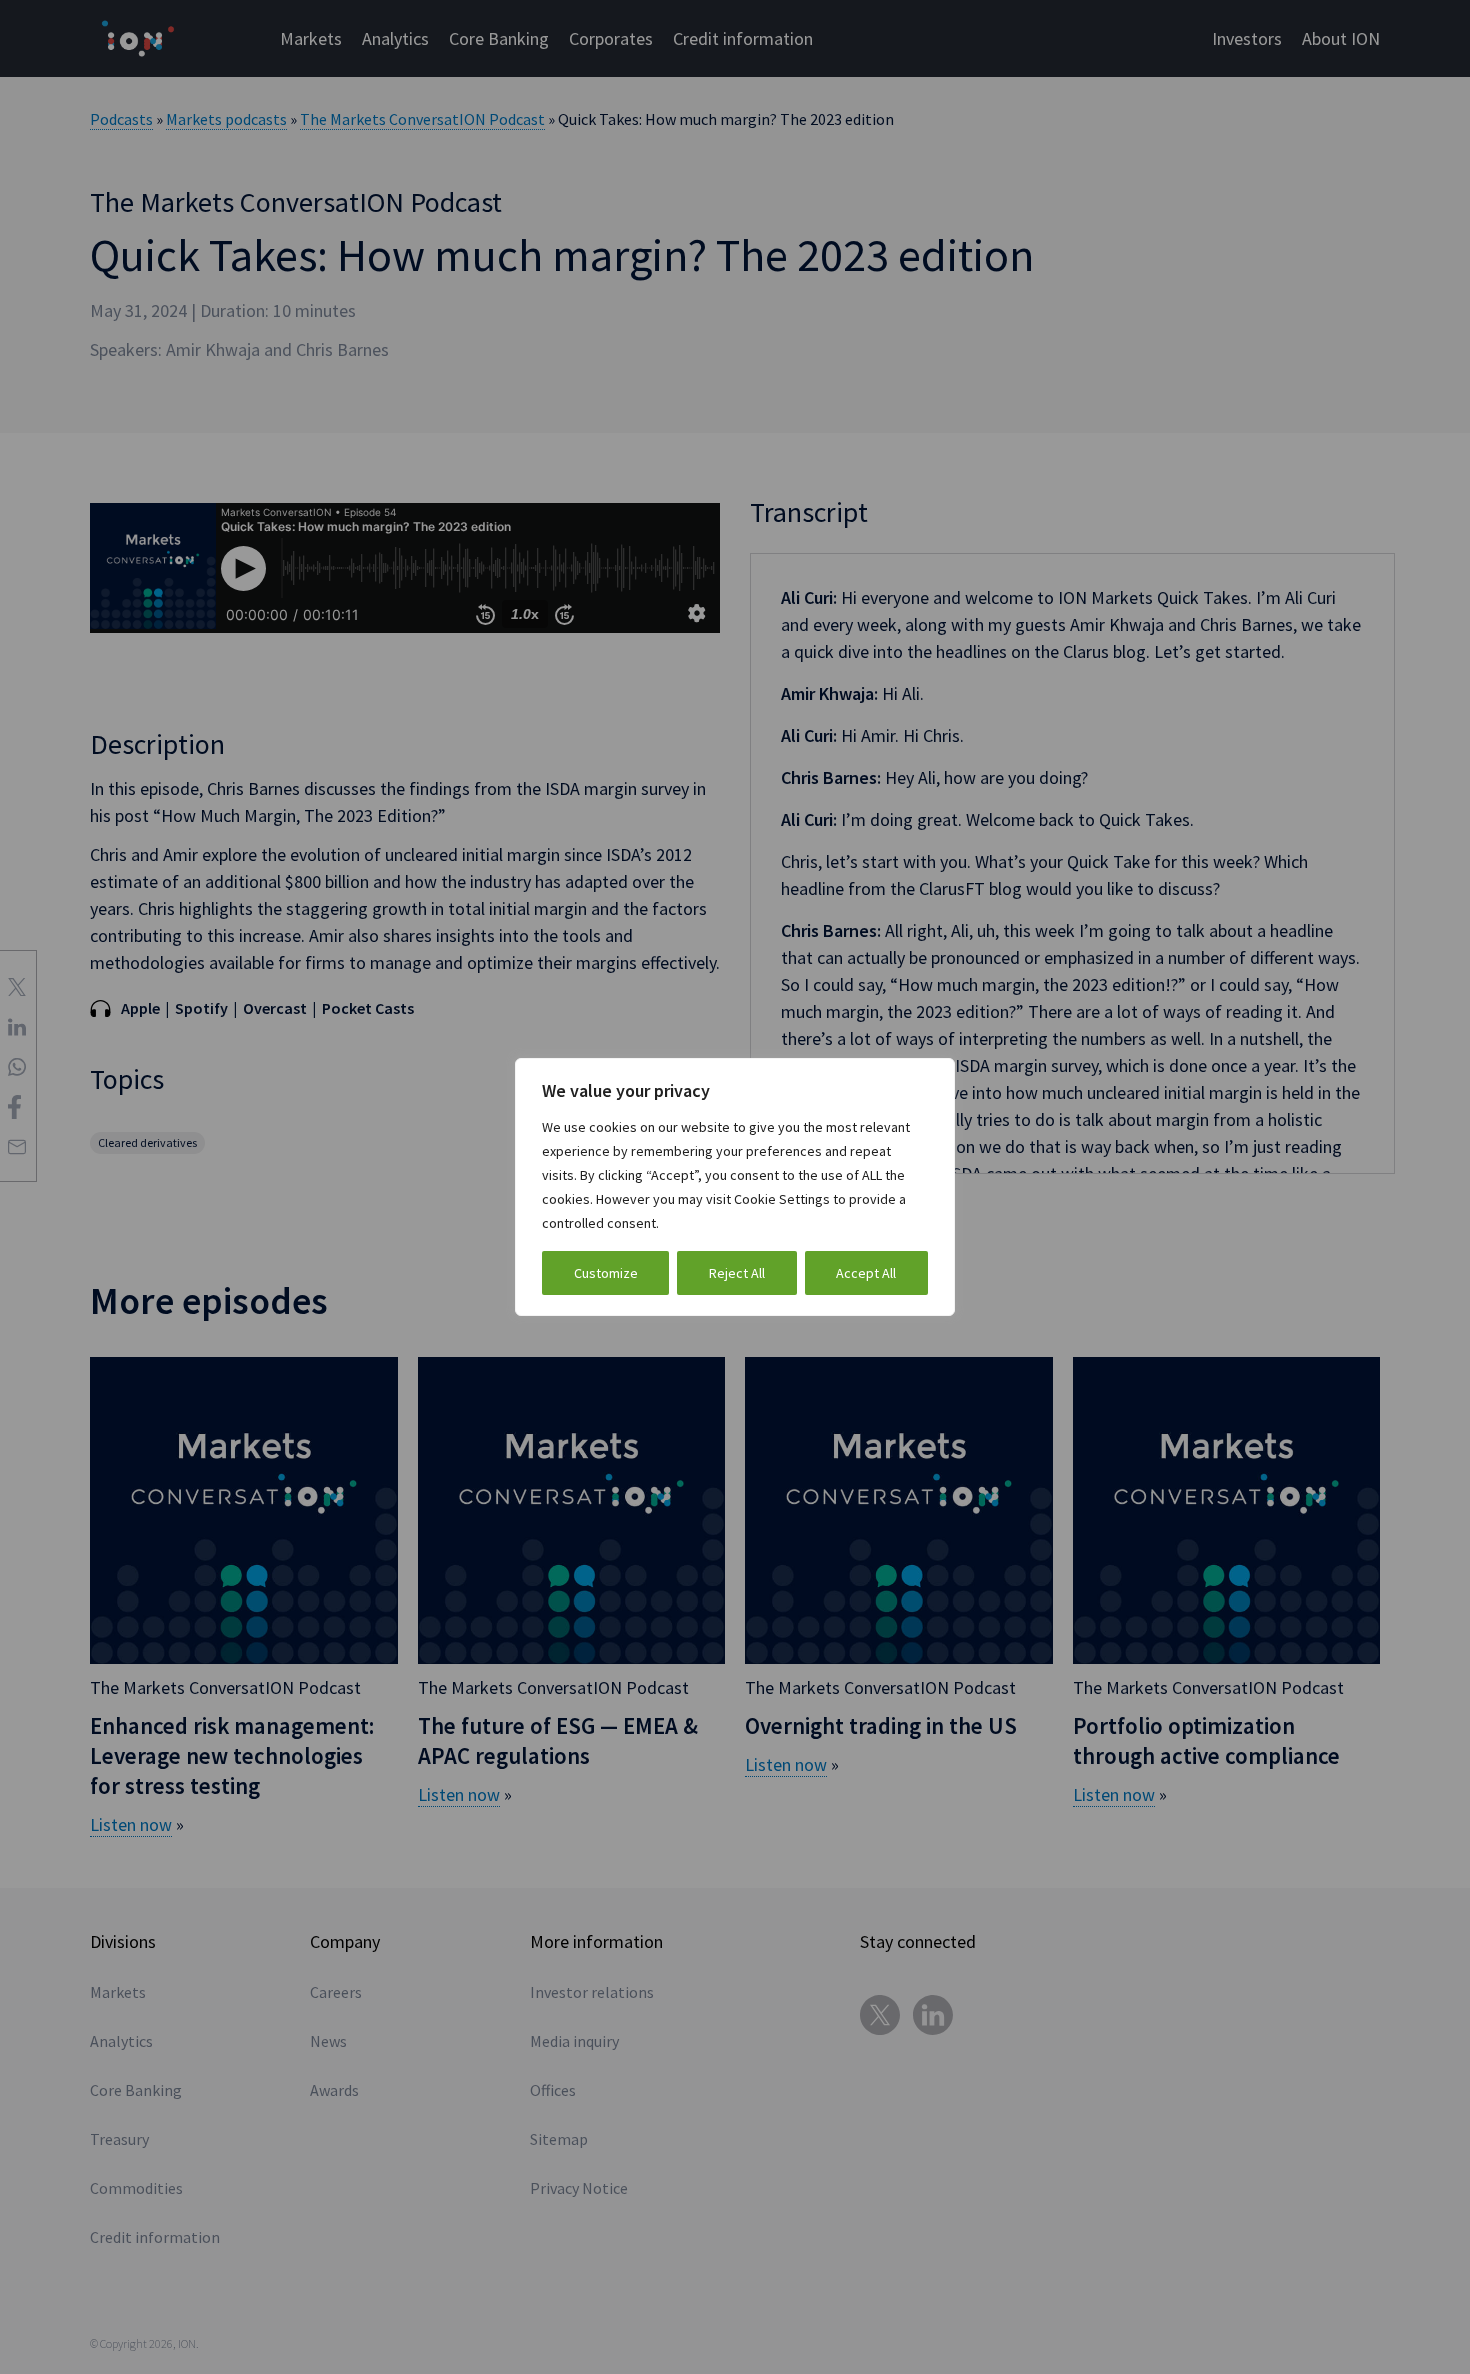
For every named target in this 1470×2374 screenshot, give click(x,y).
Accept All (866, 1273)
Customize (606, 1273)
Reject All (737, 1273)
